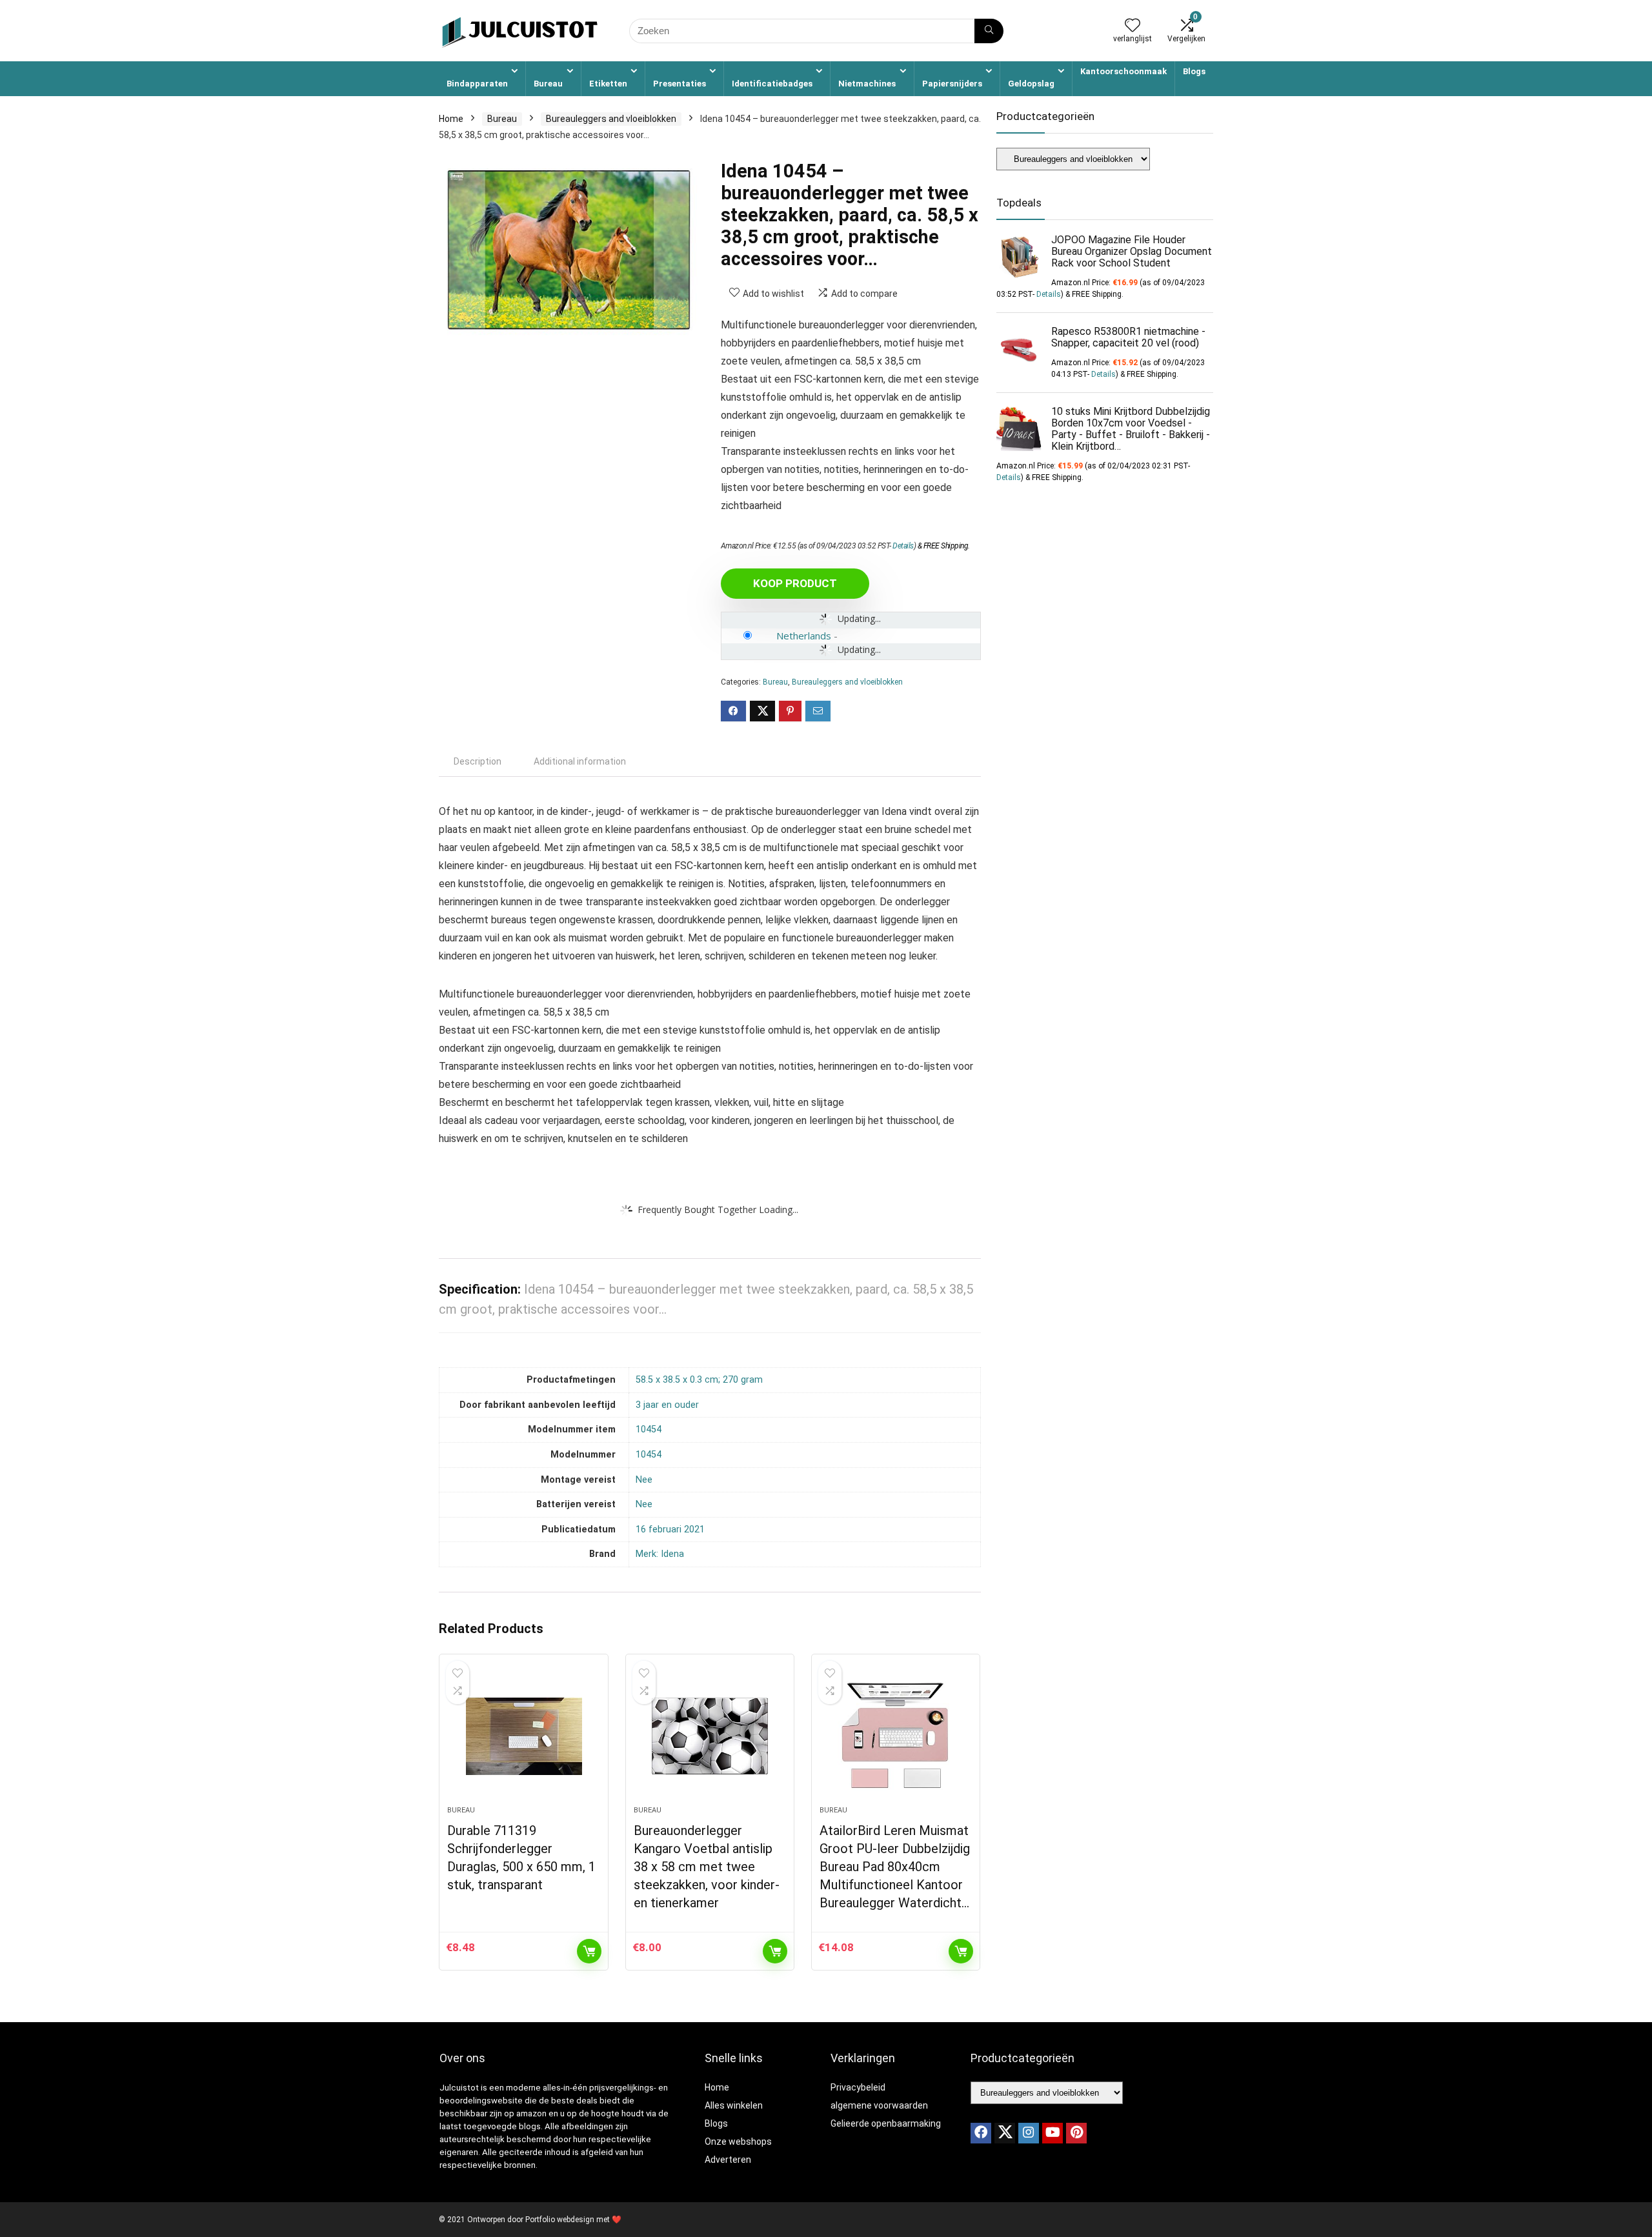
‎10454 (649, 1429)
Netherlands (804, 636)
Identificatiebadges (772, 84)
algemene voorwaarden (879, 2105)
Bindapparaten (477, 84)
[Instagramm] (1029, 2133)
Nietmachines (867, 84)
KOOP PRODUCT (795, 583)
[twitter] (1005, 2133)
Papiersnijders (952, 84)
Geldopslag (1031, 84)
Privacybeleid (858, 2087)
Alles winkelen (734, 2105)
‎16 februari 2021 (670, 1530)
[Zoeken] (989, 31)
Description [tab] (478, 761)
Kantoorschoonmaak (1123, 71)
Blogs (1194, 71)
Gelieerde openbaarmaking (886, 2123)
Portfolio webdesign (560, 2220)
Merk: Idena (660, 1554)
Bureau (548, 84)
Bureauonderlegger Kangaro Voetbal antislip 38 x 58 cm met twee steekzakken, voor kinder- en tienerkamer (707, 1867)
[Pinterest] (1076, 2133)
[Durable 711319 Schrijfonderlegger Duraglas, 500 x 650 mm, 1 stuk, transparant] (523, 1736)
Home (451, 119)
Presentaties (680, 84)
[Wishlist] (1133, 26)
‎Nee (644, 1480)
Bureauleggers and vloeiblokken (611, 119)
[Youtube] (1053, 2133)
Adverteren (728, 2160)
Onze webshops (738, 2142)
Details (903, 546)
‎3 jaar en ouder (667, 1405)
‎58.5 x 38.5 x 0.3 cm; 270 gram (699, 1380)
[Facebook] (981, 2133)
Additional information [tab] (580, 761)
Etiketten (608, 84)
